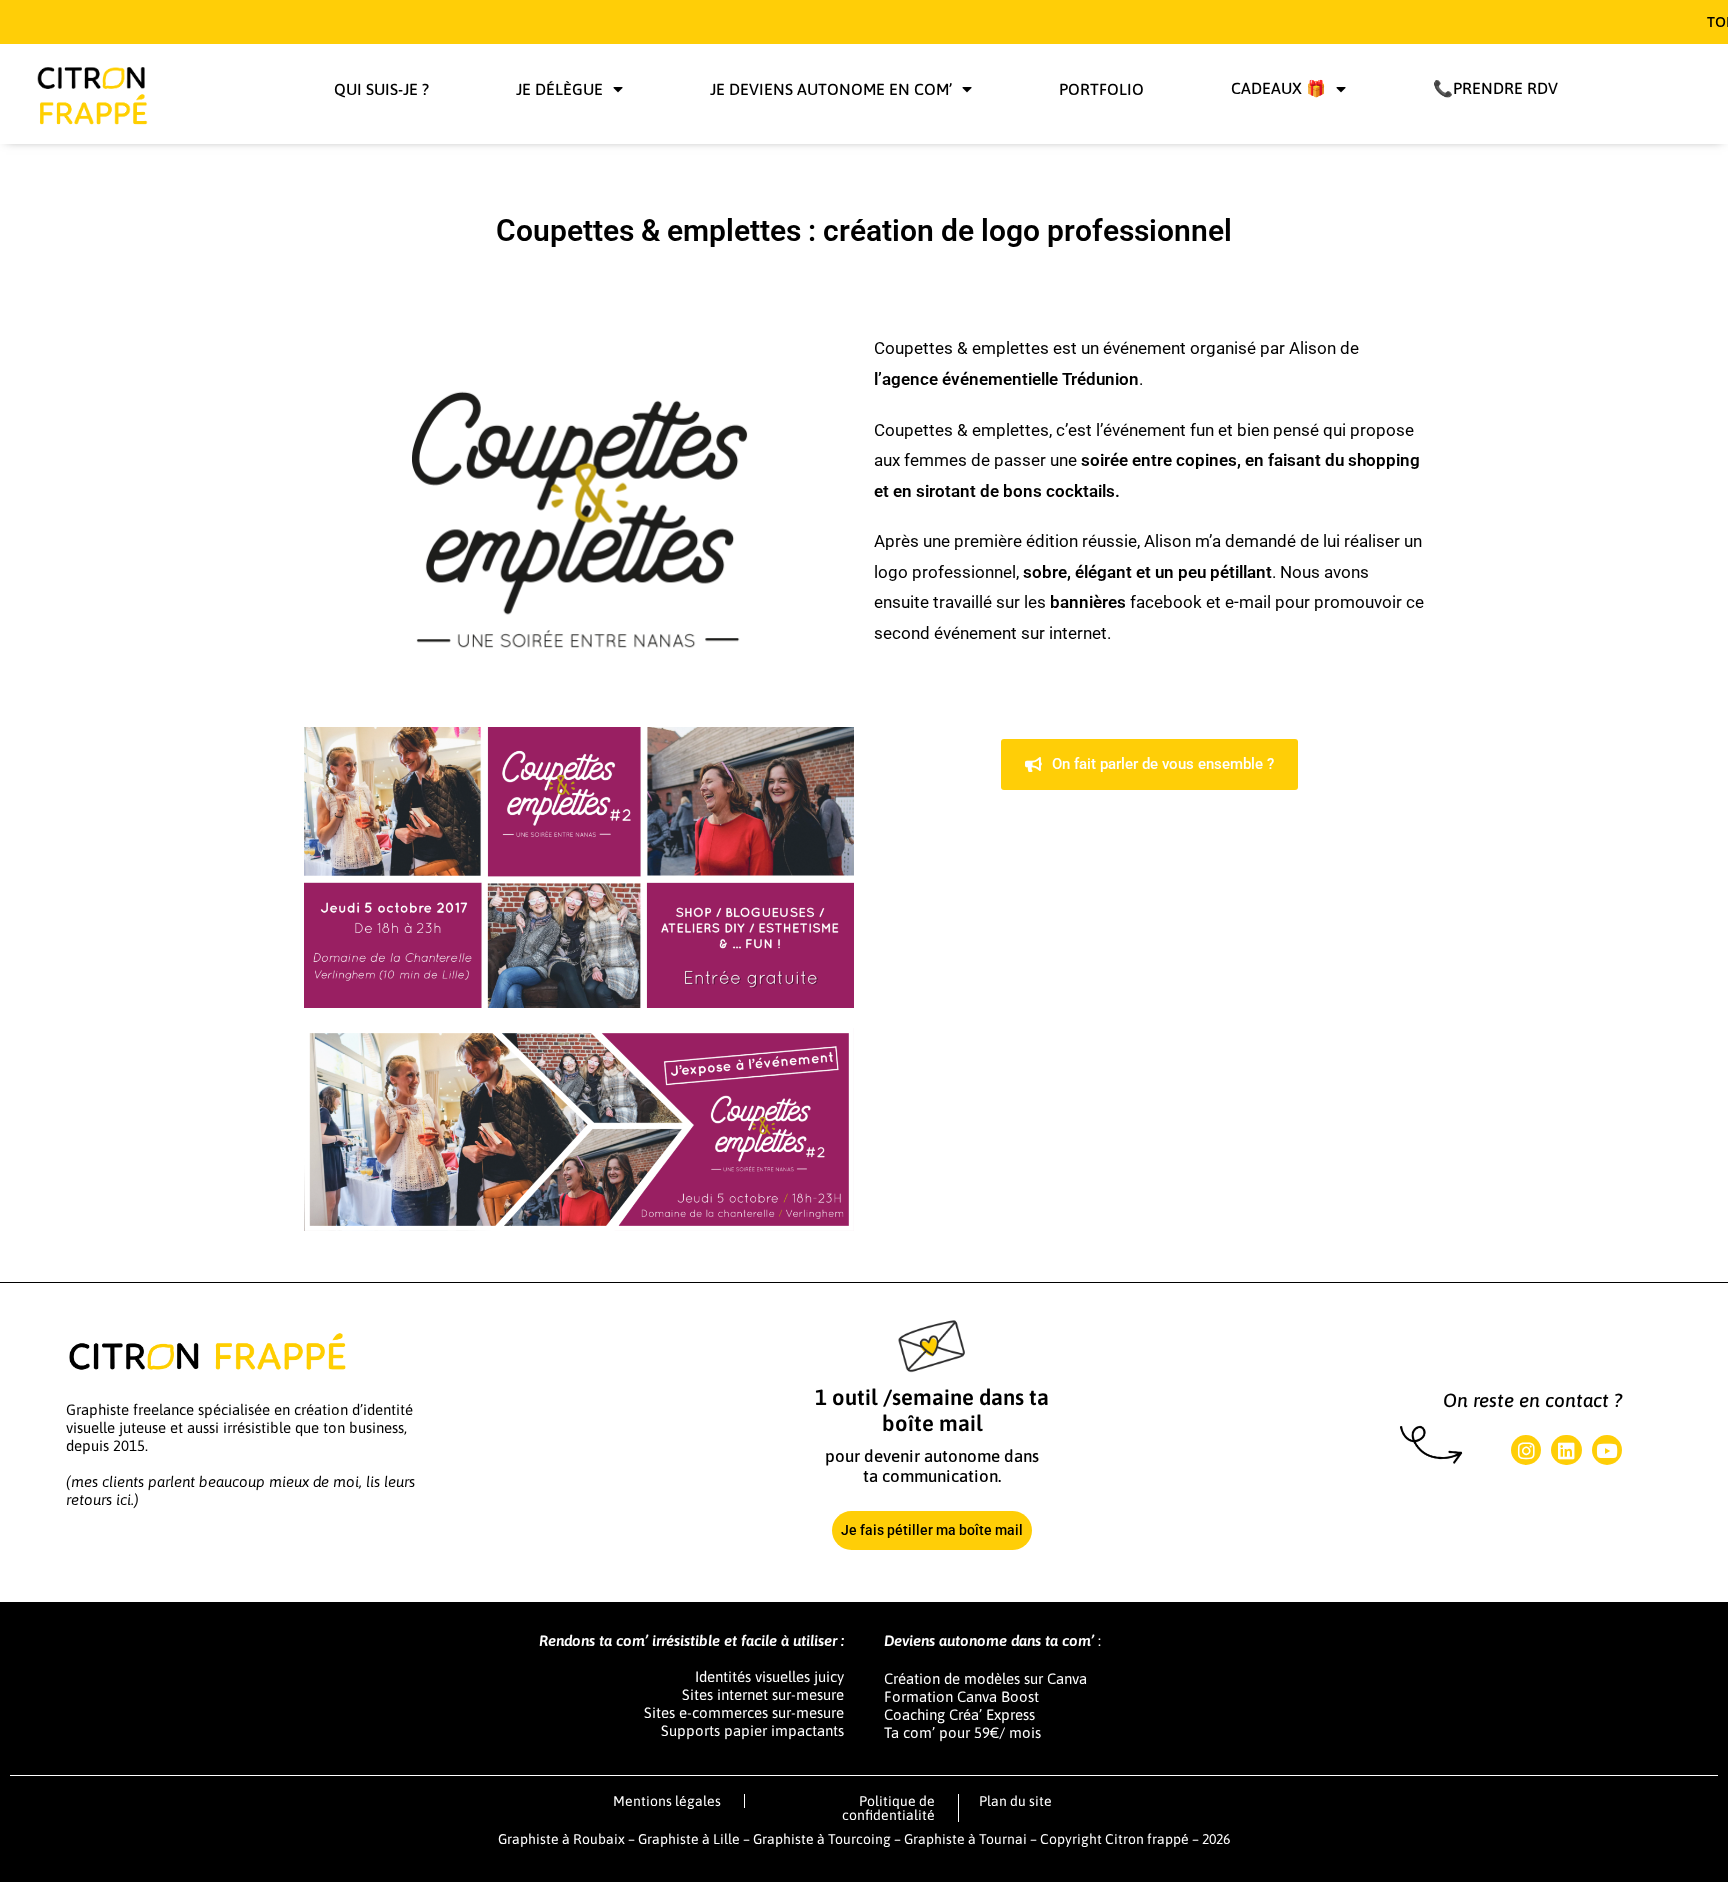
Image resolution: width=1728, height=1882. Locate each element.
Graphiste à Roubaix (561, 1839)
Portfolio (1101, 89)
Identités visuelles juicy (769, 1676)
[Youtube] (1607, 1450)
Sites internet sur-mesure (763, 1694)
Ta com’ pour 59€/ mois (962, 1732)
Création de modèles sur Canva (985, 1678)
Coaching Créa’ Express (959, 1714)
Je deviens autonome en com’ (831, 89)
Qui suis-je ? (381, 89)
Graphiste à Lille (689, 1839)
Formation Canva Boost (961, 1696)
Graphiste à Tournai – (972, 1839)
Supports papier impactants (752, 1730)
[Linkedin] (1566, 1450)
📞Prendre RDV (1495, 88)
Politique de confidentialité (888, 1808)
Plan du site (1015, 1801)
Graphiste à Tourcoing (823, 1839)
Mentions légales (667, 1801)
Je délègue (559, 89)
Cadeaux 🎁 (1278, 88)
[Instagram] (1526, 1450)
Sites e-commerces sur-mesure (744, 1712)
